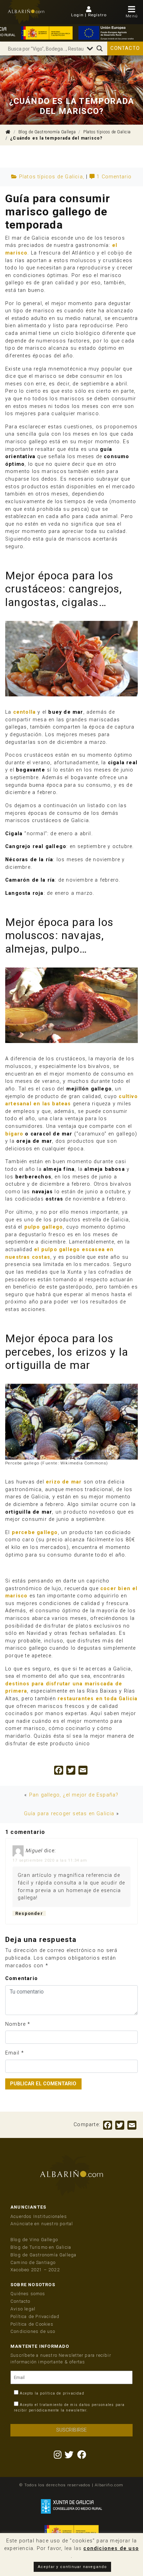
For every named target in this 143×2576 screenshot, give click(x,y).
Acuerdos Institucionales (39, 2216)
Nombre (15, 2024)
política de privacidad (62, 2393)
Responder (29, 1913)
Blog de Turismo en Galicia (41, 2247)
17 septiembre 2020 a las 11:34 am (50, 1860)
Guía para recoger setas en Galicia (69, 1814)
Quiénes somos (28, 2294)
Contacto (125, 48)
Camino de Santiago (33, 2262)
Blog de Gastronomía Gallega (47, 132)
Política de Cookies (32, 2324)
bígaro (14, 1134)
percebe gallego (35, 1532)
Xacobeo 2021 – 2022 (35, 2270)
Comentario (22, 1978)
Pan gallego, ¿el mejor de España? (74, 1795)
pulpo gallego (44, 1227)
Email (12, 2053)
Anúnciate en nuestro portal (42, 2224)
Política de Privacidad (35, 2316)
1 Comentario (114, 177)
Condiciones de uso (33, 2331)
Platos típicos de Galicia (107, 132)
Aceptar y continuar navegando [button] (73, 2567)
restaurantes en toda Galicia (98, 1699)
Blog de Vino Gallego (34, 2240)
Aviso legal (23, 2309)
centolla (25, 712)
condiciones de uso (111, 2548)
